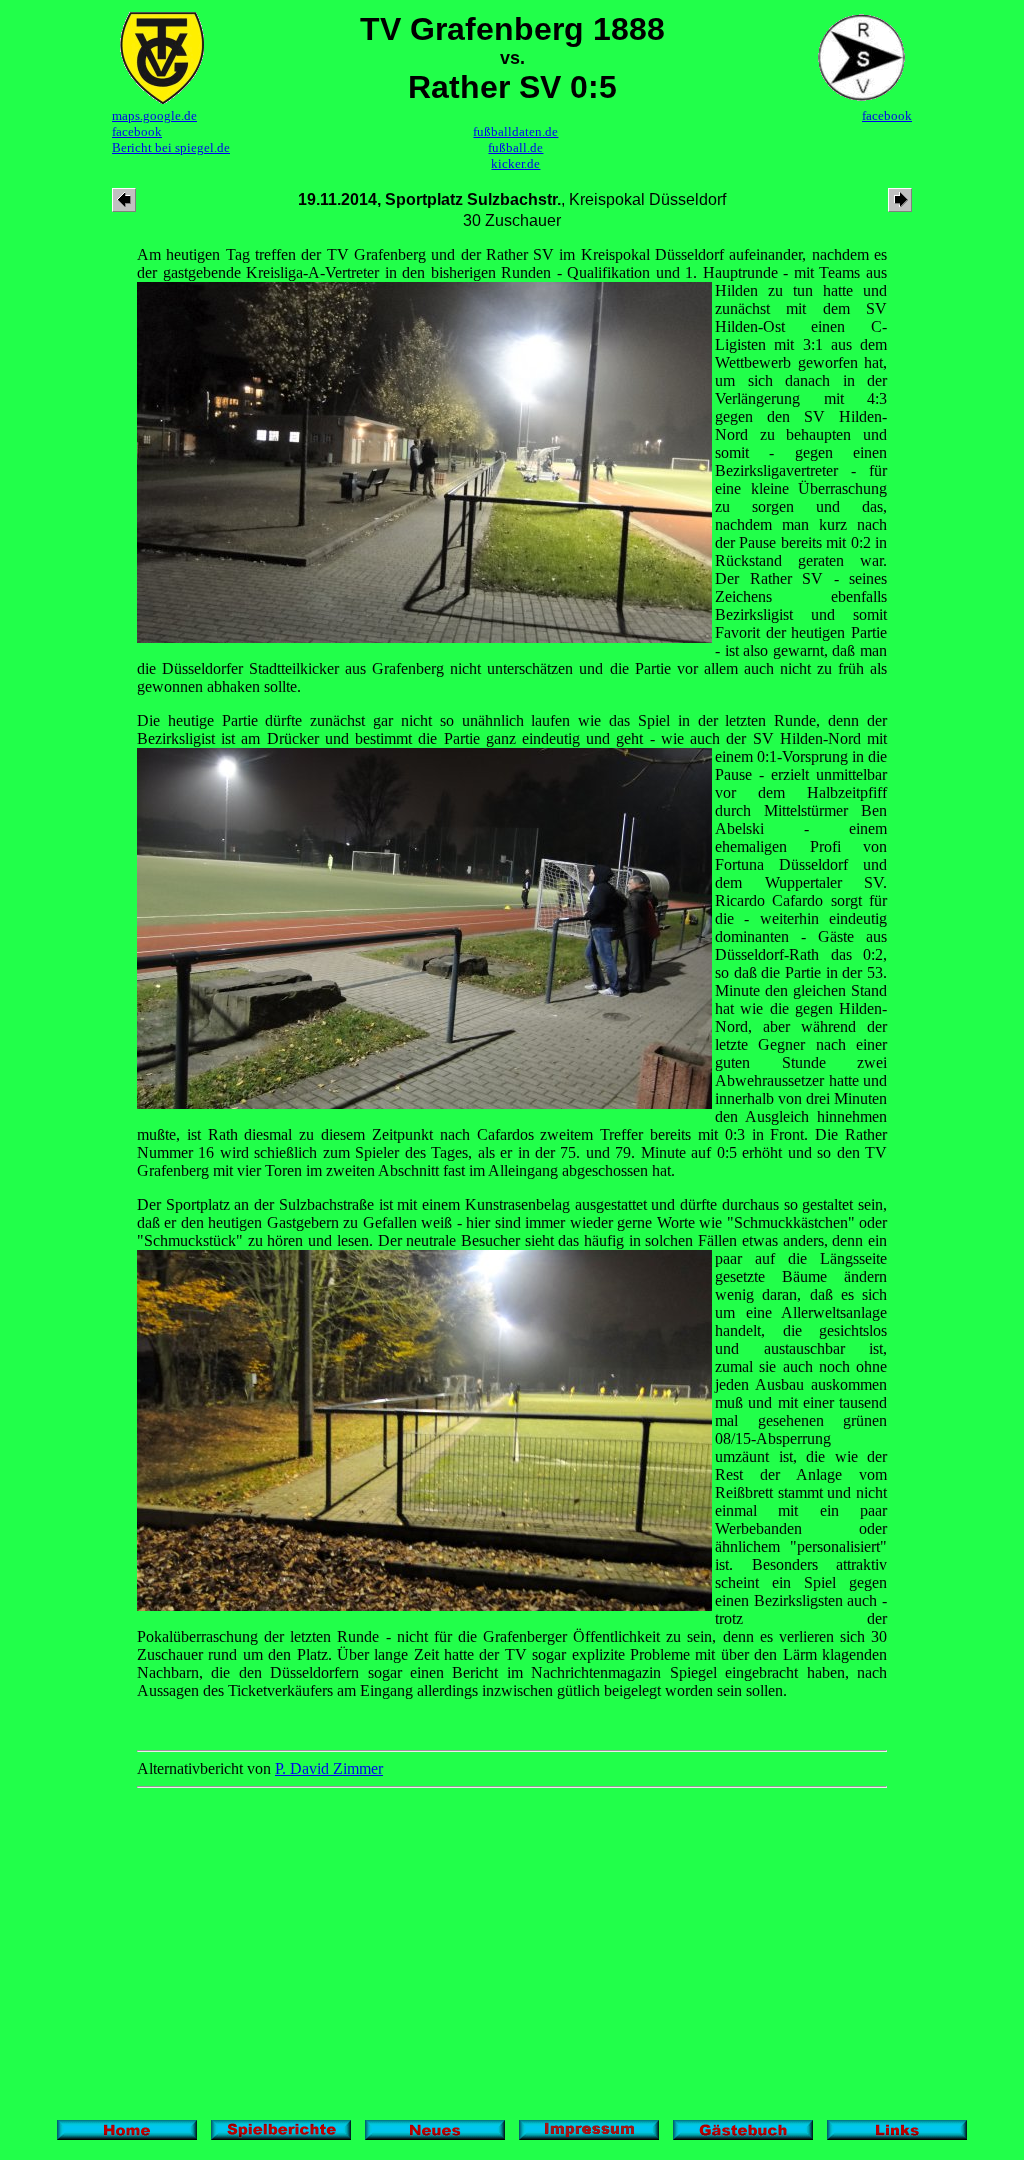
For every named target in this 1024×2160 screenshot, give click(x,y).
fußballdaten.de (515, 131)
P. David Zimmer (329, 1768)
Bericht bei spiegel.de (171, 147)
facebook (137, 131)
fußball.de (515, 147)
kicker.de (515, 163)
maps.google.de (154, 115)
